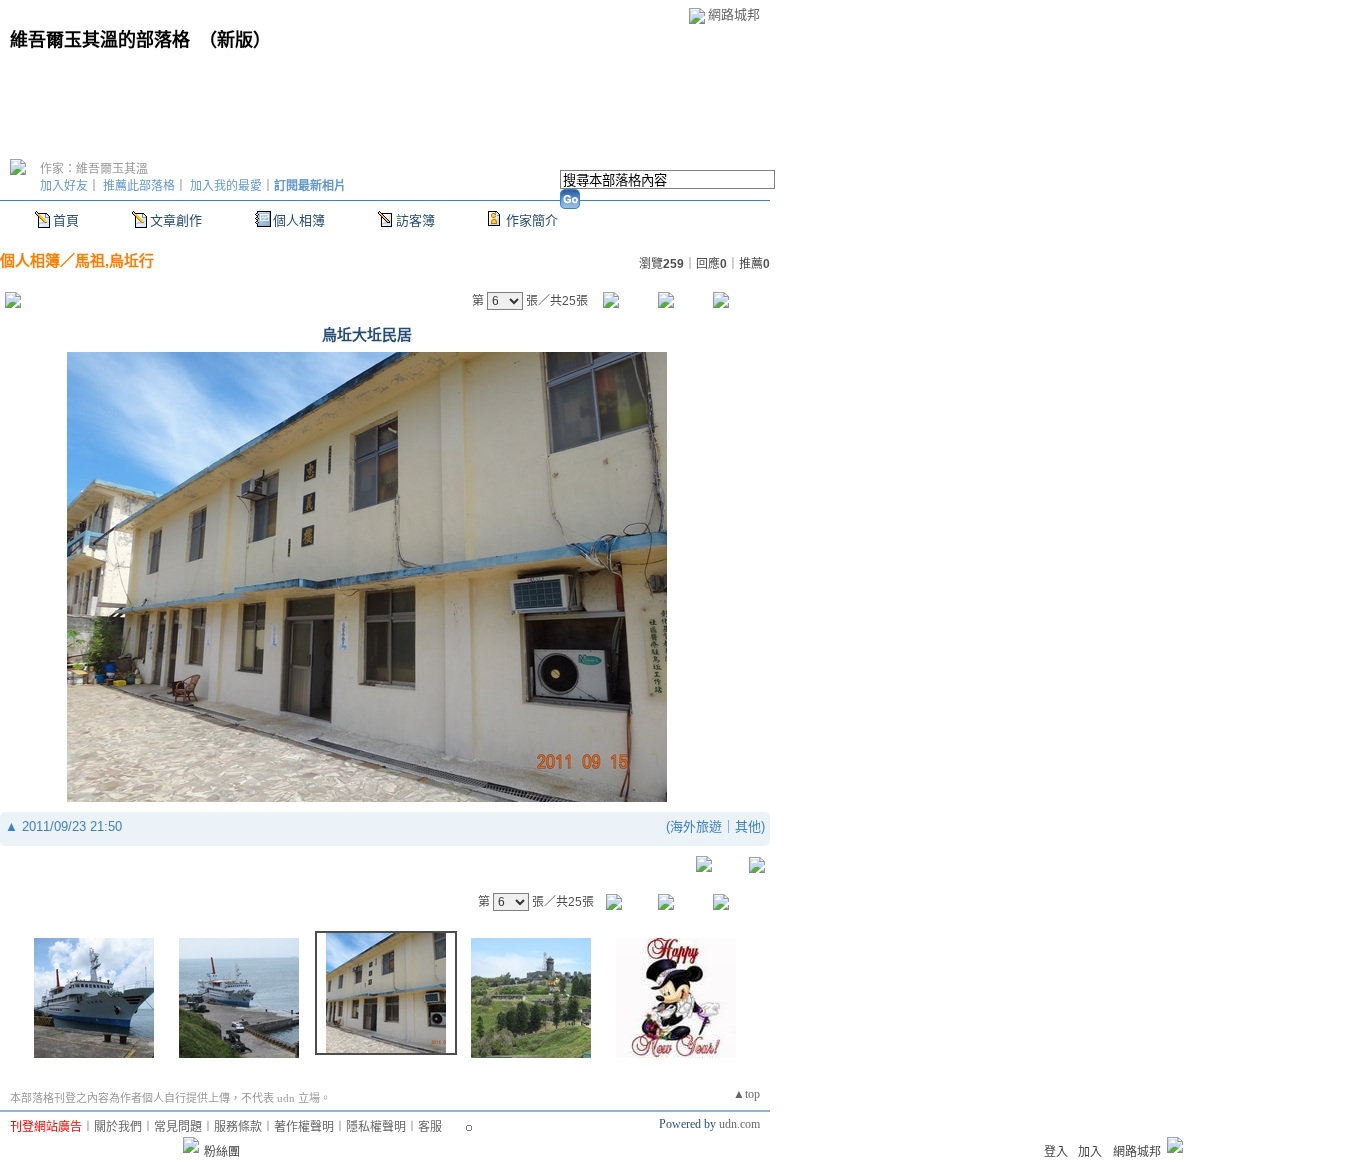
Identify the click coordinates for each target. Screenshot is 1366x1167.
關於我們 (118, 1127)
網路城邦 (734, 14)
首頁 (66, 220)
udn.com (739, 1124)
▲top (746, 1094)
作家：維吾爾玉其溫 (94, 169)
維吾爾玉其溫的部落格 (100, 40)
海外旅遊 (696, 826)
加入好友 (64, 186)
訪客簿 (415, 220)
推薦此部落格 (139, 186)
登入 (1056, 1152)
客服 (430, 1127)
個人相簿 (299, 220)
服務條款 (238, 1127)
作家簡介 (532, 220)
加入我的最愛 (226, 186)
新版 (235, 40)
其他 (748, 826)
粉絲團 (222, 1152)
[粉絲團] (191, 1145)
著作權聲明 (304, 1127)
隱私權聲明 (376, 1127)
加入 (1090, 1152)
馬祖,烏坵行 (114, 260)
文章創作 (176, 220)
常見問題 (178, 1127)
